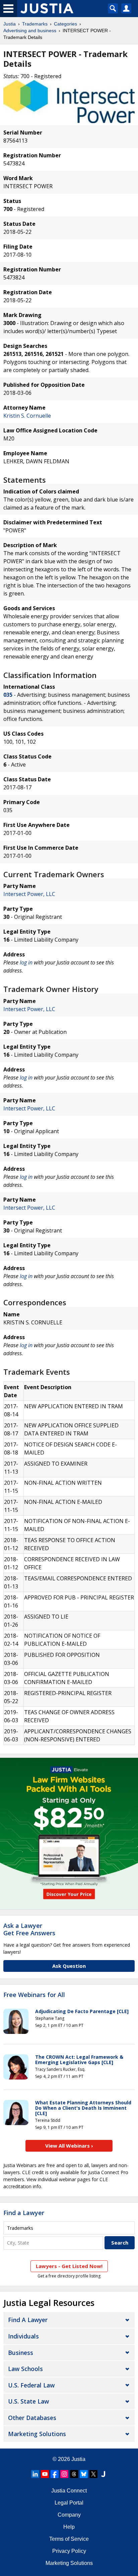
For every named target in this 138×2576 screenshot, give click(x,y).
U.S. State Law (28, 2401)
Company (69, 2515)
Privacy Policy (69, 2551)
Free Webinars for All (34, 1995)
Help (69, 2527)
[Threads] (74, 2474)
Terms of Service (69, 2539)
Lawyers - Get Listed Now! (69, 2266)
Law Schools (25, 2369)
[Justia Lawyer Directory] (103, 2474)
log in (26, 962)
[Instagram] (64, 2474)
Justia (10, 24)
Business (21, 2353)
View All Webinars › (69, 2146)
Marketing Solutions (37, 2434)
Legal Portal (69, 2503)
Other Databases (32, 2418)
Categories (65, 24)
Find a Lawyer (24, 2213)
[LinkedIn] (35, 2474)
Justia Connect (69, 2491)
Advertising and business (30, 31)
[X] (93, 2474)
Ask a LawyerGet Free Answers (29, 1929)
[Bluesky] (84, 2474)
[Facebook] (55, 2474)
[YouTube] (45, 2474)
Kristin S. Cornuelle (27, 416)
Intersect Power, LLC (29, 894)
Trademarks (35, 24)
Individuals (23, 2336)
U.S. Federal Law (31, 2385)
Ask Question (69, 1966)
